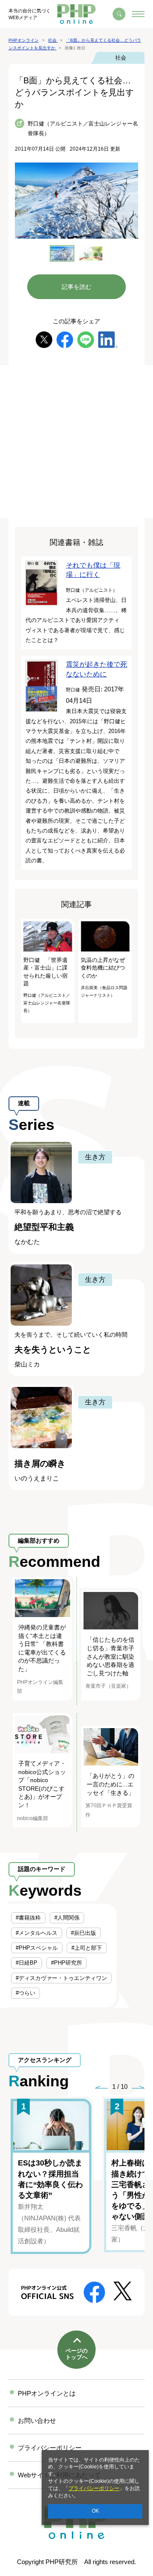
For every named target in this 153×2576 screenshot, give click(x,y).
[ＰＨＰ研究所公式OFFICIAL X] (123, 2290)
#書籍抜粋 (28, 1918)
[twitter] (44, 339)
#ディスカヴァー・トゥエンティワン (61, 1978)
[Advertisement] (76, 442)
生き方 (95, 1157)
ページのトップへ (76, 2354)
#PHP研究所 (67, 1963)
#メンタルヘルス (37, 1933)
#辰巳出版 (84, 1933)
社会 (121, 58)
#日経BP (27, 1963)
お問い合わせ (37, 2421)
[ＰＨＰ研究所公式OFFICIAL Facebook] (94, 2292)
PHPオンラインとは (47, 2393)
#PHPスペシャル (37, 1948)
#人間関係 (67, 1918)
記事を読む (76, 287)
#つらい (25, 1993)
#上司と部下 (87, 1948)
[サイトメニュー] (138, 14)
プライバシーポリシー (94, 2488)
